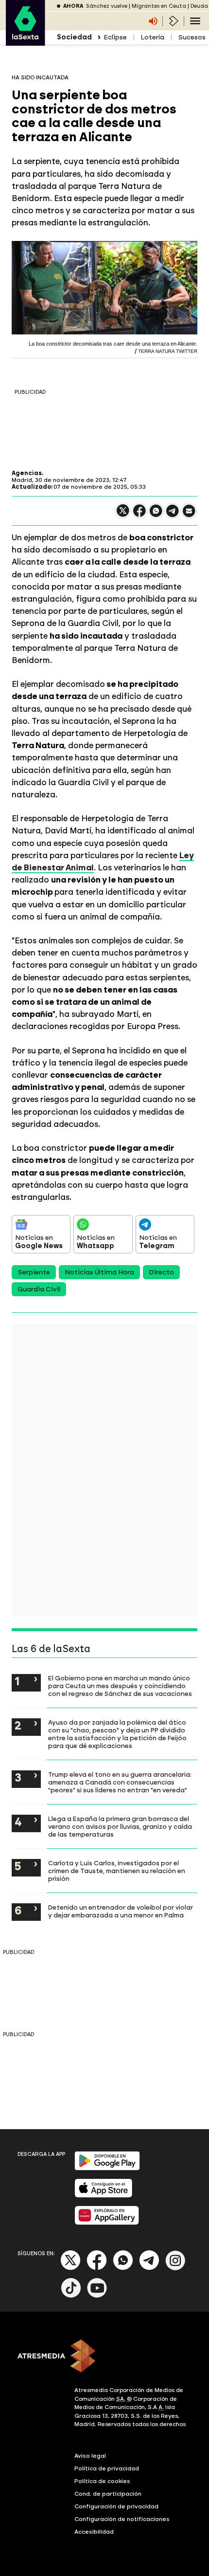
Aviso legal (90, 2456)
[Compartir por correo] (189, 515)
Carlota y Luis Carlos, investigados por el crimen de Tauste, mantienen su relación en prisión (117, 1871)
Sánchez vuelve (107, 6)
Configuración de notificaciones (122, 2519)
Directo (161, 1272)
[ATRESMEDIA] (104, 2357)
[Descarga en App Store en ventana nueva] (104, 2196)
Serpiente (34, 1272)
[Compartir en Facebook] (139, 515)
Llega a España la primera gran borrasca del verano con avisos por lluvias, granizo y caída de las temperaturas (120, 1826)
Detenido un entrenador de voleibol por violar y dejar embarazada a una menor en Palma (121, 1911)
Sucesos (192, 37)
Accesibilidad (94, 2532)
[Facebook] (97, 2268)
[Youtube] (97, 2296)
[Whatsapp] (123, 2268)
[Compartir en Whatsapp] (156, 515)
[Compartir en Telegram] (173, 515)
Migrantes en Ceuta (159, 6)
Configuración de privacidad (116, 2506)
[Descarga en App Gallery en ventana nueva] (107, 2223)
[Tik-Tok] (71, 2296)
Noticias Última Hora (99, 1272)
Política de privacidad (107, 2468)
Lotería (152, 37)
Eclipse (115, 37)
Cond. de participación (108, 2494)
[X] (123, 515)
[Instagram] (175, 2268)
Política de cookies (102, 2481)
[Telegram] (149, 2268)
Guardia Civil (39, 1289)
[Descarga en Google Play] (107, 2168)
